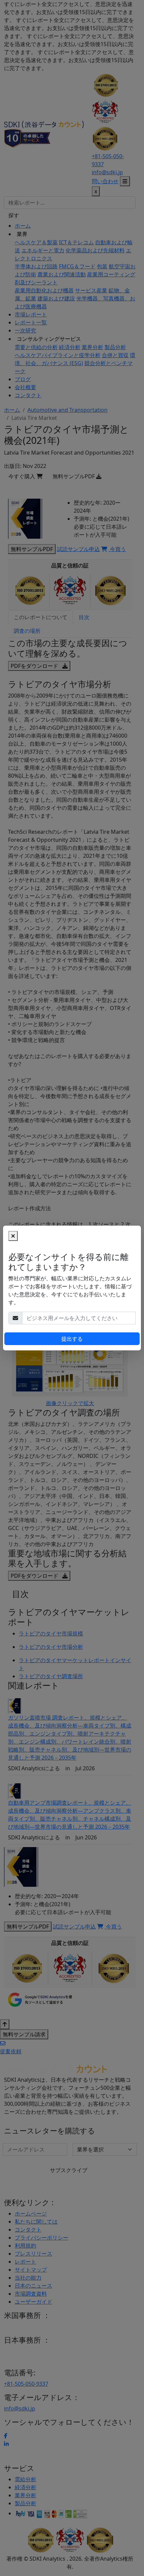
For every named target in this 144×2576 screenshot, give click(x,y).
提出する (72, 1339)
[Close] (13, 1236)
